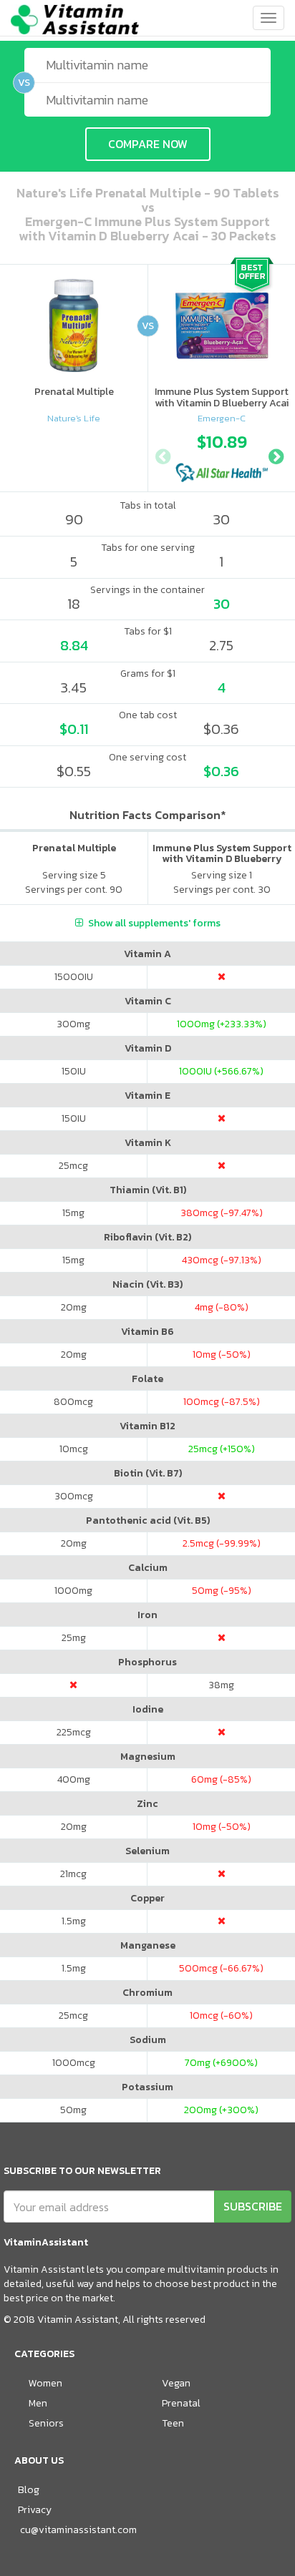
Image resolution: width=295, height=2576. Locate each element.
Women (45, 2383)
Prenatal (181, 2403)
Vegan (176, 2383)
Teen (173, 2423)
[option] (222, 454)
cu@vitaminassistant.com (78, 2530)
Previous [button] (163, 455)
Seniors (46, 2423)
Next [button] (276, 455)
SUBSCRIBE (253, 2206)
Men (38, 2403)
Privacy (35, 2510)
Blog (29, 2490)
